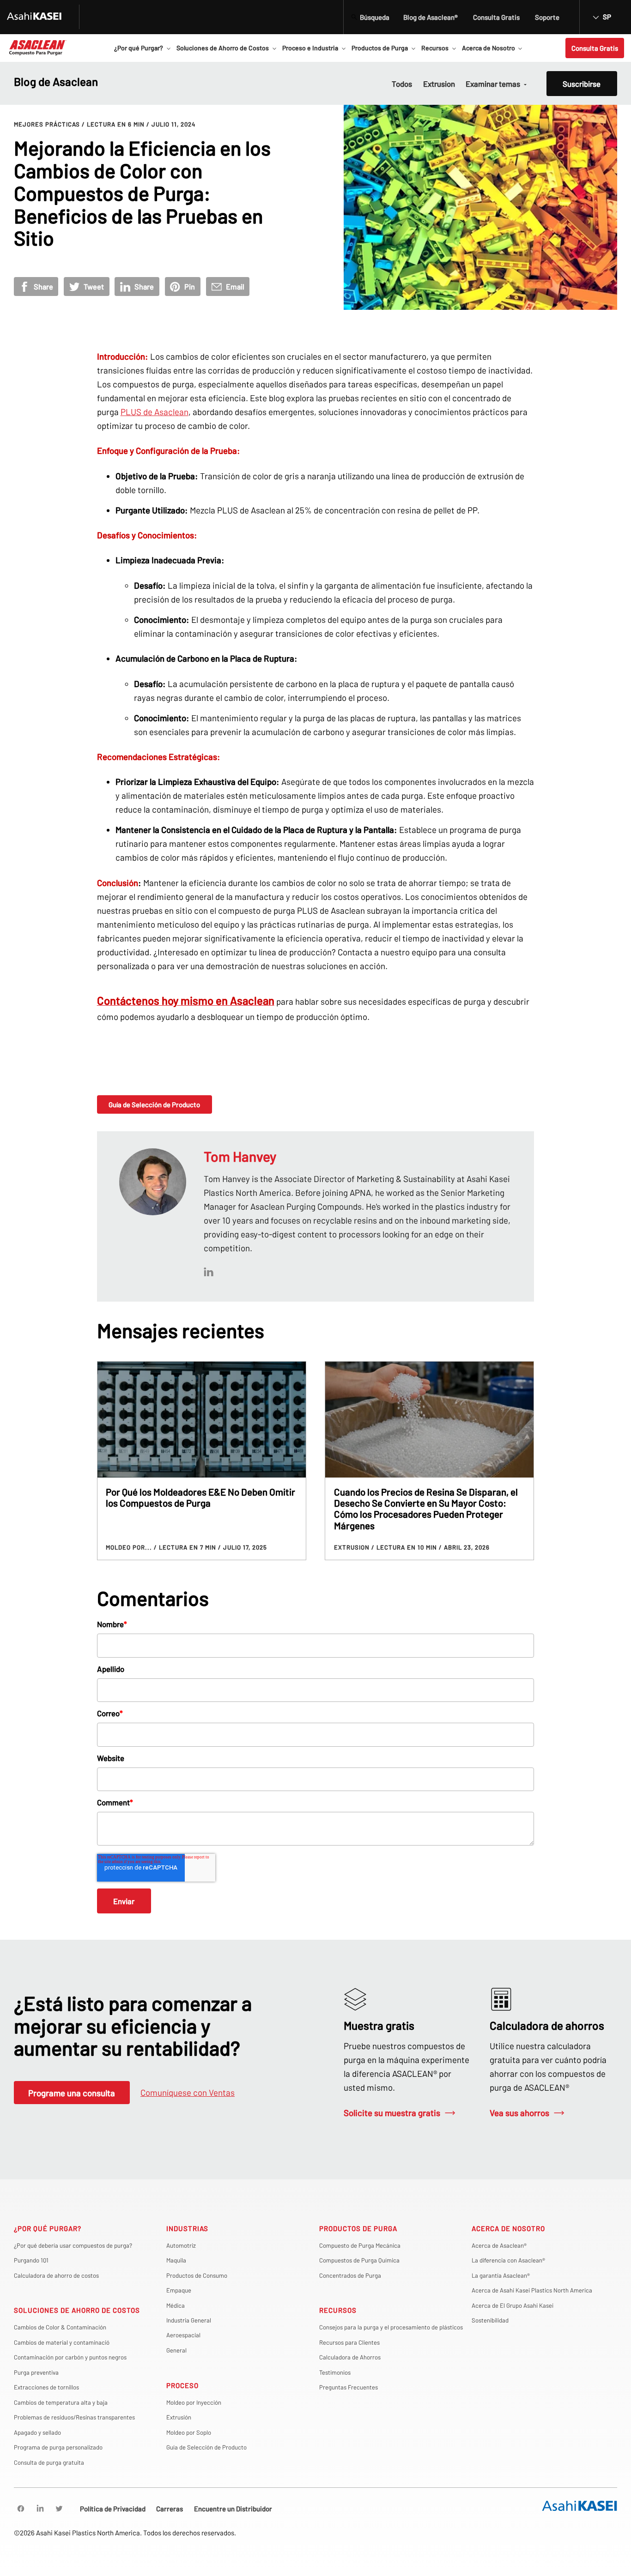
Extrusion (439, 84)
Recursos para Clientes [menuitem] (349, 2342)
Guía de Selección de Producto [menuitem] (206, 2447)
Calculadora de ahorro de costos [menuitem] (56, 2275)
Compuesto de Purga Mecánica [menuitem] (360, 2245)
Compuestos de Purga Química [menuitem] (359, 2260)
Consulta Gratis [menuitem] (496, 17)
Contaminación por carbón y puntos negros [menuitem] (70, 2357)
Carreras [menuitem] (170, 2509)
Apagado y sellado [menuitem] (37, 2432)
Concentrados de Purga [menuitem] (350, 2275)
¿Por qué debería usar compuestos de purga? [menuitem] (73, 2245)
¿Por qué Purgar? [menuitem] (48, 2228)
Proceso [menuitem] (182, 2385)
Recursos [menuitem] (338, 2310)
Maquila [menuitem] (176, 2260)
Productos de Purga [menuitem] (358, 2228)
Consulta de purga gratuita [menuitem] (49, 2462)
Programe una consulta (72, 2093)
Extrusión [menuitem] (179, 2417)
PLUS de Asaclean (155, 412)
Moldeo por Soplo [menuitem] (189, 2432)
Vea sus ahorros (519, 2113)
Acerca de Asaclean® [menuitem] (499, 2245)
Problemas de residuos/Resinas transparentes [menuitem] (74, 2417)
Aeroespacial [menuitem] (183, 2335)
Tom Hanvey (240, 1156)
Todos (402, 84)
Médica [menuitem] (176, 2305)
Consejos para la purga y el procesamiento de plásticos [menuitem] (391, 2327)
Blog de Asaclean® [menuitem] (431, 17)
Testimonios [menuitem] (335, 2372)
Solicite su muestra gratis (392, 2113)
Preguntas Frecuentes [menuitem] (349, 2387)
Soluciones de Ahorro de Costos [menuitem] (77, 2310)
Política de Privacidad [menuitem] (113, 2509)
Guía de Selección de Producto (154, 1104)
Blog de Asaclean (56, 81)
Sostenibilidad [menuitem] (490, 2320)
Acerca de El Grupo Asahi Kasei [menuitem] (513, 2305)
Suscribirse (582, 84)
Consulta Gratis (595, 48)
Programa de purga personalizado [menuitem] (58, 2447)
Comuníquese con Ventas (188, 2092)
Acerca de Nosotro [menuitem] (508, 2228)
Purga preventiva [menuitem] (36, 2372)
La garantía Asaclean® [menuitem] (501, 2275)
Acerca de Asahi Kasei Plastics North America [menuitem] (532, 2290)
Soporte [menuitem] (547, 17)
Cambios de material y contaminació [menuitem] (62, 2342)
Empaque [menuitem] (179, 2290)
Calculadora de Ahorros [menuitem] (350, 2357)
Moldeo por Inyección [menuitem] (194, 2402)
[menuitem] (21, 2509)
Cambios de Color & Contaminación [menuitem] (60, 2327)
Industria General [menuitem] (189, 2320)
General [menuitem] (176, 2350)
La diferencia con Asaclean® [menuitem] (508, 2260)
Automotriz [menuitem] (181, 2245)
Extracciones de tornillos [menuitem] (46, 2387)
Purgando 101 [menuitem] (31, 2260)
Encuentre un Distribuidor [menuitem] (233, 2509)
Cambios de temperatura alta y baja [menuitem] (61, 2402)
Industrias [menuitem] (187, 2228)
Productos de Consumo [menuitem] (197, 2275)
